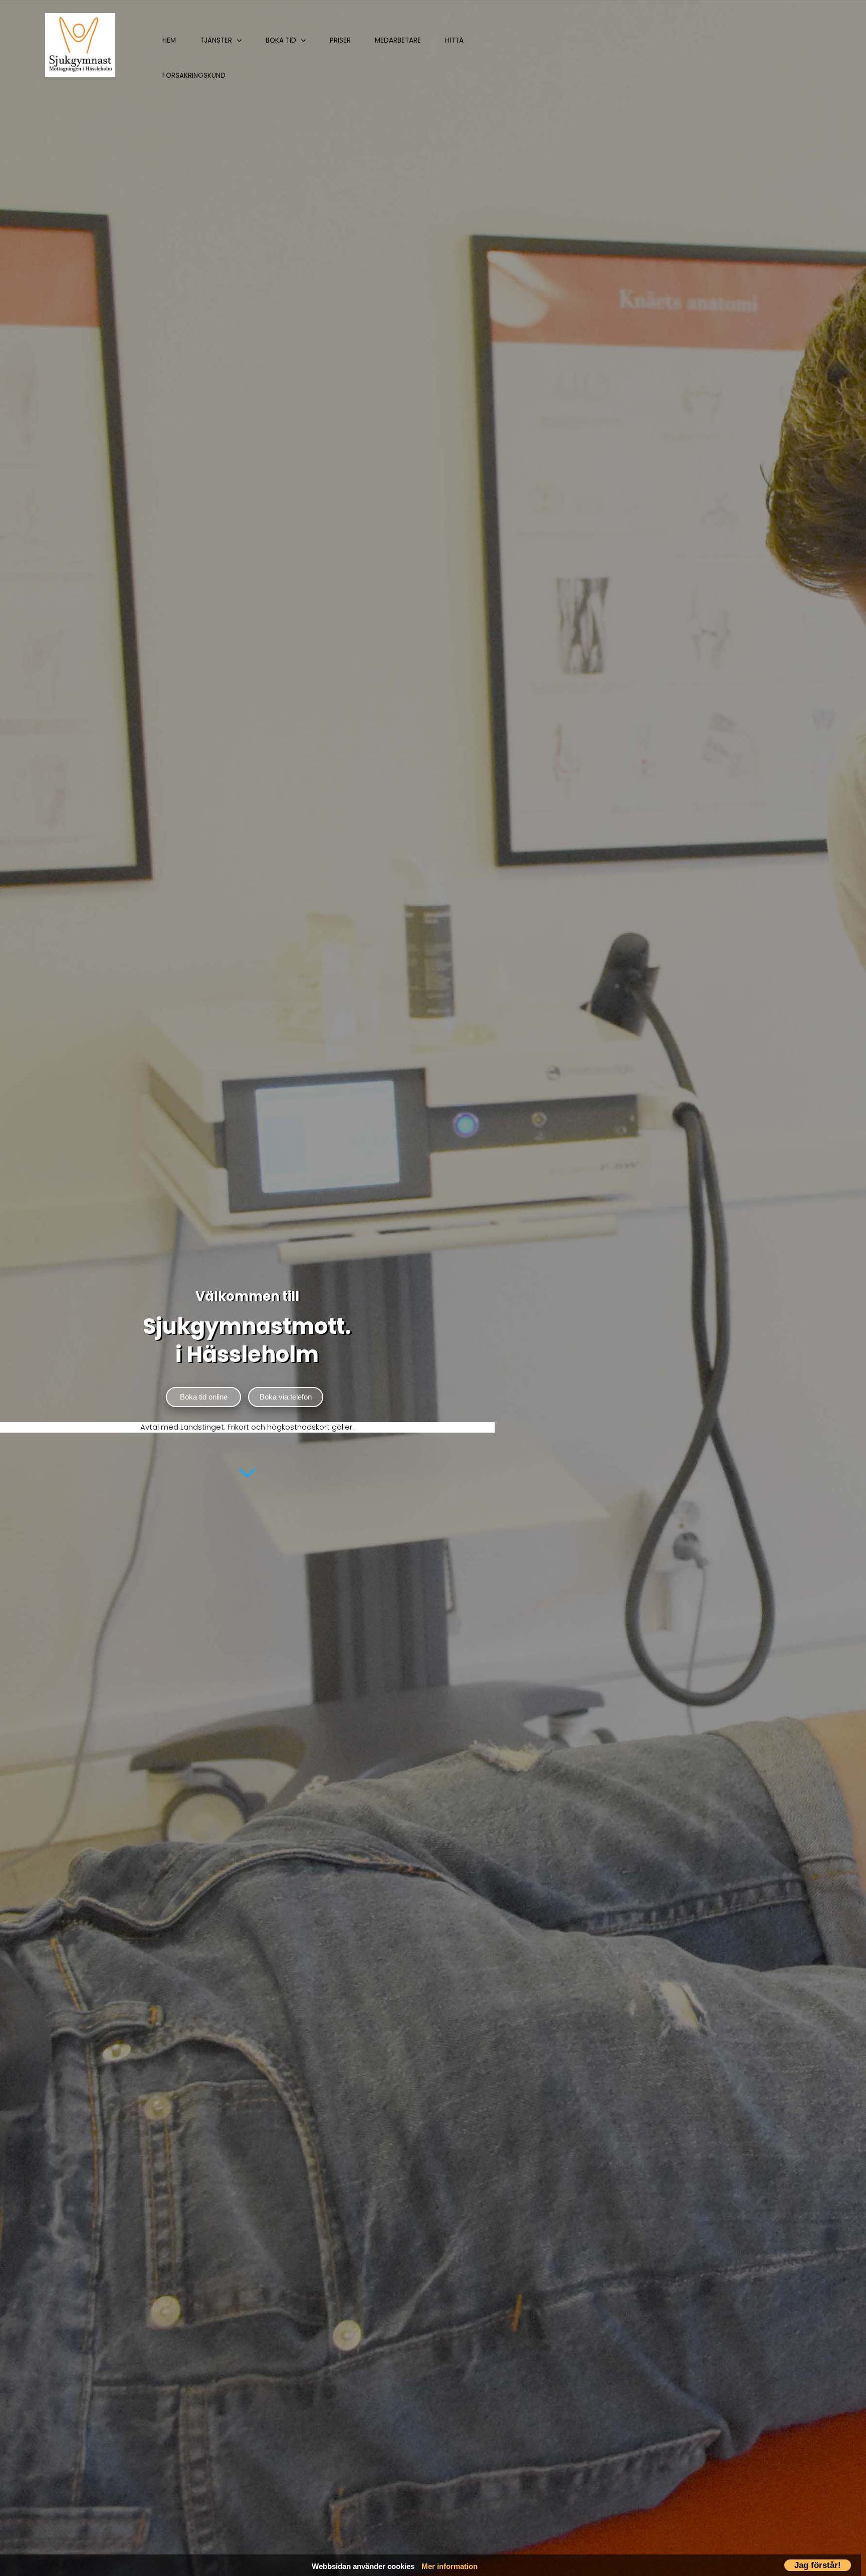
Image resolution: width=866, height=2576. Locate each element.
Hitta (454, 40)
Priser (340, 40)
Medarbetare (398, 40)
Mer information (450, 2566)
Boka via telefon (286, 1397)
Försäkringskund (194, 75)
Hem (169, 40)
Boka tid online (204, 1397)
